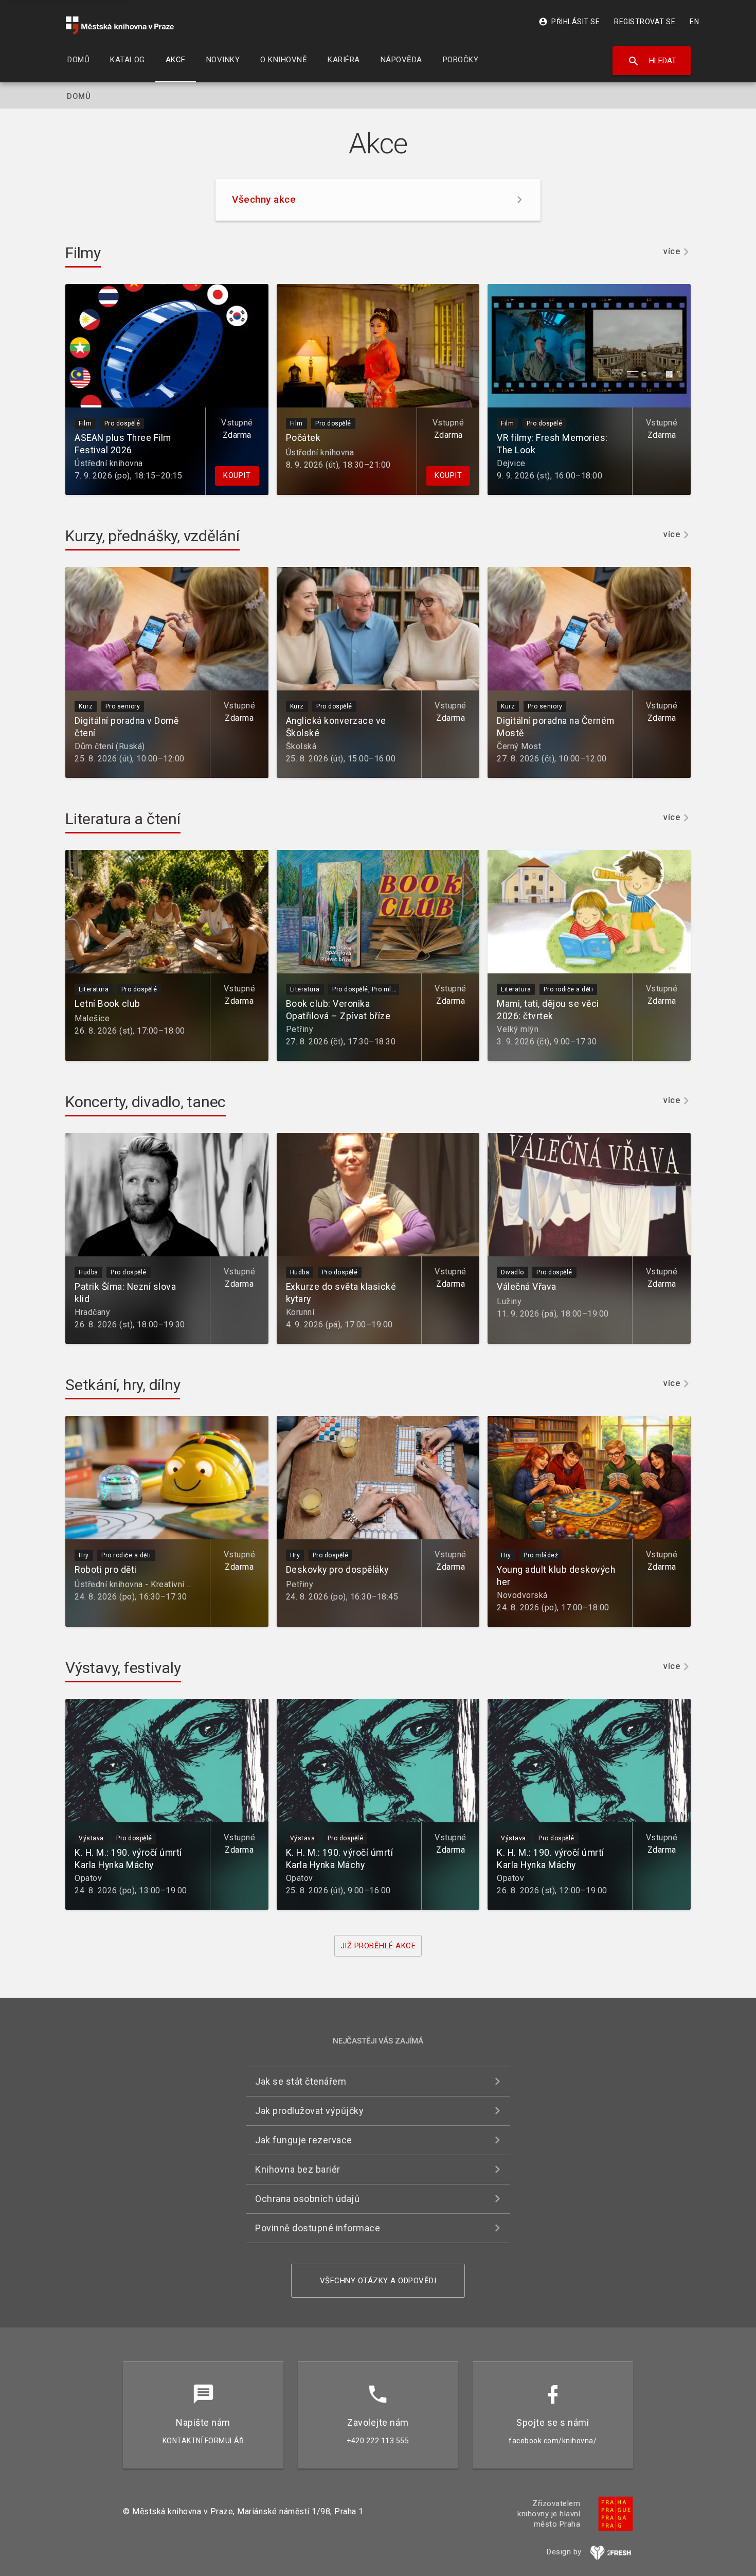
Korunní (300, 1312)
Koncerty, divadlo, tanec (146, 1102)
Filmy (83, 253)
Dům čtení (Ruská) (110, 746)
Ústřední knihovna (109, 463)
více (672, 252)
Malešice (92, 1018)
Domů (79, 96)
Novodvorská (522, 1595)
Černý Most (519, 746)
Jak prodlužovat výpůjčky (309, 2111)
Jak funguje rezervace (304, 2140)
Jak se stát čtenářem (301, 2081)
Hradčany (92, 1312)
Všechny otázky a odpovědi (378, 2281)
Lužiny (509, 1301)
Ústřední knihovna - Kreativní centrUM (147, 1584)
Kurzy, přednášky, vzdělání (152, 536)
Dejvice (511, 463)
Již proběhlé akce (378, 1946)
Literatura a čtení (123, 819)
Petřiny (300, 1029)
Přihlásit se (569, 22)
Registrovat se (645, 22)
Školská (301, 746)
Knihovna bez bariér (298, 2169)
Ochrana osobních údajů (307, 2199)
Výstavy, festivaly (123, 1668)
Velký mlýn (518, 1029)
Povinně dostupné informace (318, 2228)
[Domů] (120, 25)
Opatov (88, 1878)
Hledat (652, 61)
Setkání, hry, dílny (123, 1385)
